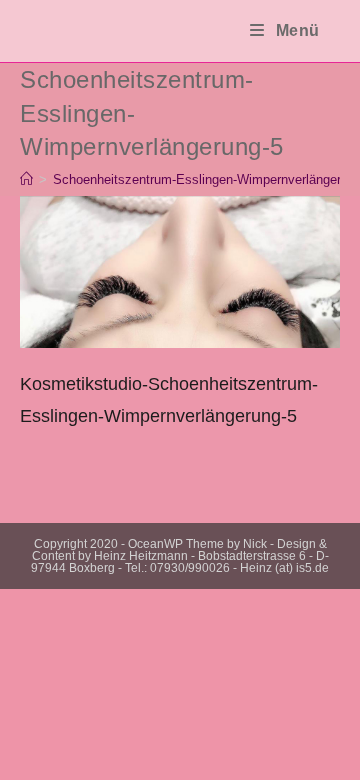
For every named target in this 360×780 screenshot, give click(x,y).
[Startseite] (26, 179)
